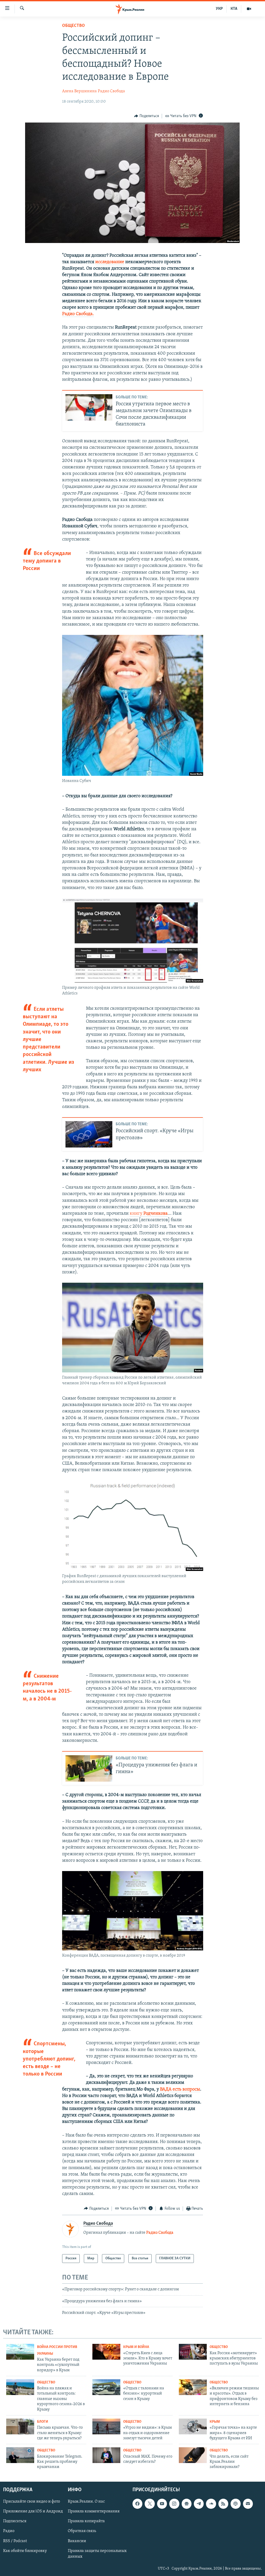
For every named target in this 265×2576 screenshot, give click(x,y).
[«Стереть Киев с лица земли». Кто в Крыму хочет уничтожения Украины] (106, 2352)
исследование (110, 262)
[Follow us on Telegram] (199, 2504)
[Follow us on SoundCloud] (211, 2504)
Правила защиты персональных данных (97, 2554)
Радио (9, 2531)
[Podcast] (235, 2504)
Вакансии (77, 2541)
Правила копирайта (86, 2521)
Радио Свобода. (78, 314)
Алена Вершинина (79, 91)
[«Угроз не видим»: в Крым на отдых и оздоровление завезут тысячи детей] (106, 2426)
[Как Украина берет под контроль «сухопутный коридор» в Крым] (20, 2352)
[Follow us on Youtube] (162, 2504)
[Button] (146, 116)
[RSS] (223, 2504)
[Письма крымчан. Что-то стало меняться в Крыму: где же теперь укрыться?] (20, 2426)
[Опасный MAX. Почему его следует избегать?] (106, 2455)
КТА (234, 9)
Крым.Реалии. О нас (86, 2502)
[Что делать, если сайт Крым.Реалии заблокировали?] (193, 2455)
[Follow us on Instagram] (174, 2504)
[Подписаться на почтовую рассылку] (248, 2504)
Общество (73, 26)
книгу (149, 1214)
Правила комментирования (94, 2511)
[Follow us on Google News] (187, 2504)
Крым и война (136, 2347)
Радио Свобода (111, 91)
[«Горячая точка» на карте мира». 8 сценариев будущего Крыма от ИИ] (193, 2426)
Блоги (43, 2422)
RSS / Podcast (15, 2541)
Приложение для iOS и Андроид (33, 2511)
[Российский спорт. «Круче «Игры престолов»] (89, 1134)
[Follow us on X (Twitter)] (150, 2504)
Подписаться (15, 2521)
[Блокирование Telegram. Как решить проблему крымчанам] (20, 2455)
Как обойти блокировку (25, 2551)
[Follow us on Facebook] (137, 2504)
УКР (219, 9)
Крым (215, 2422)
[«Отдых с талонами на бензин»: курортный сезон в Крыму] (106, 2387)
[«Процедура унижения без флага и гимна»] (89, 1768)
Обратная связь (82, 2531)
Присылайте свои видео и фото (32, 2502)
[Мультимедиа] (249, 9)
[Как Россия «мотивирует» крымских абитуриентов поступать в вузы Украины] (193, 2352)
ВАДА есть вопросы (180, 2089)
